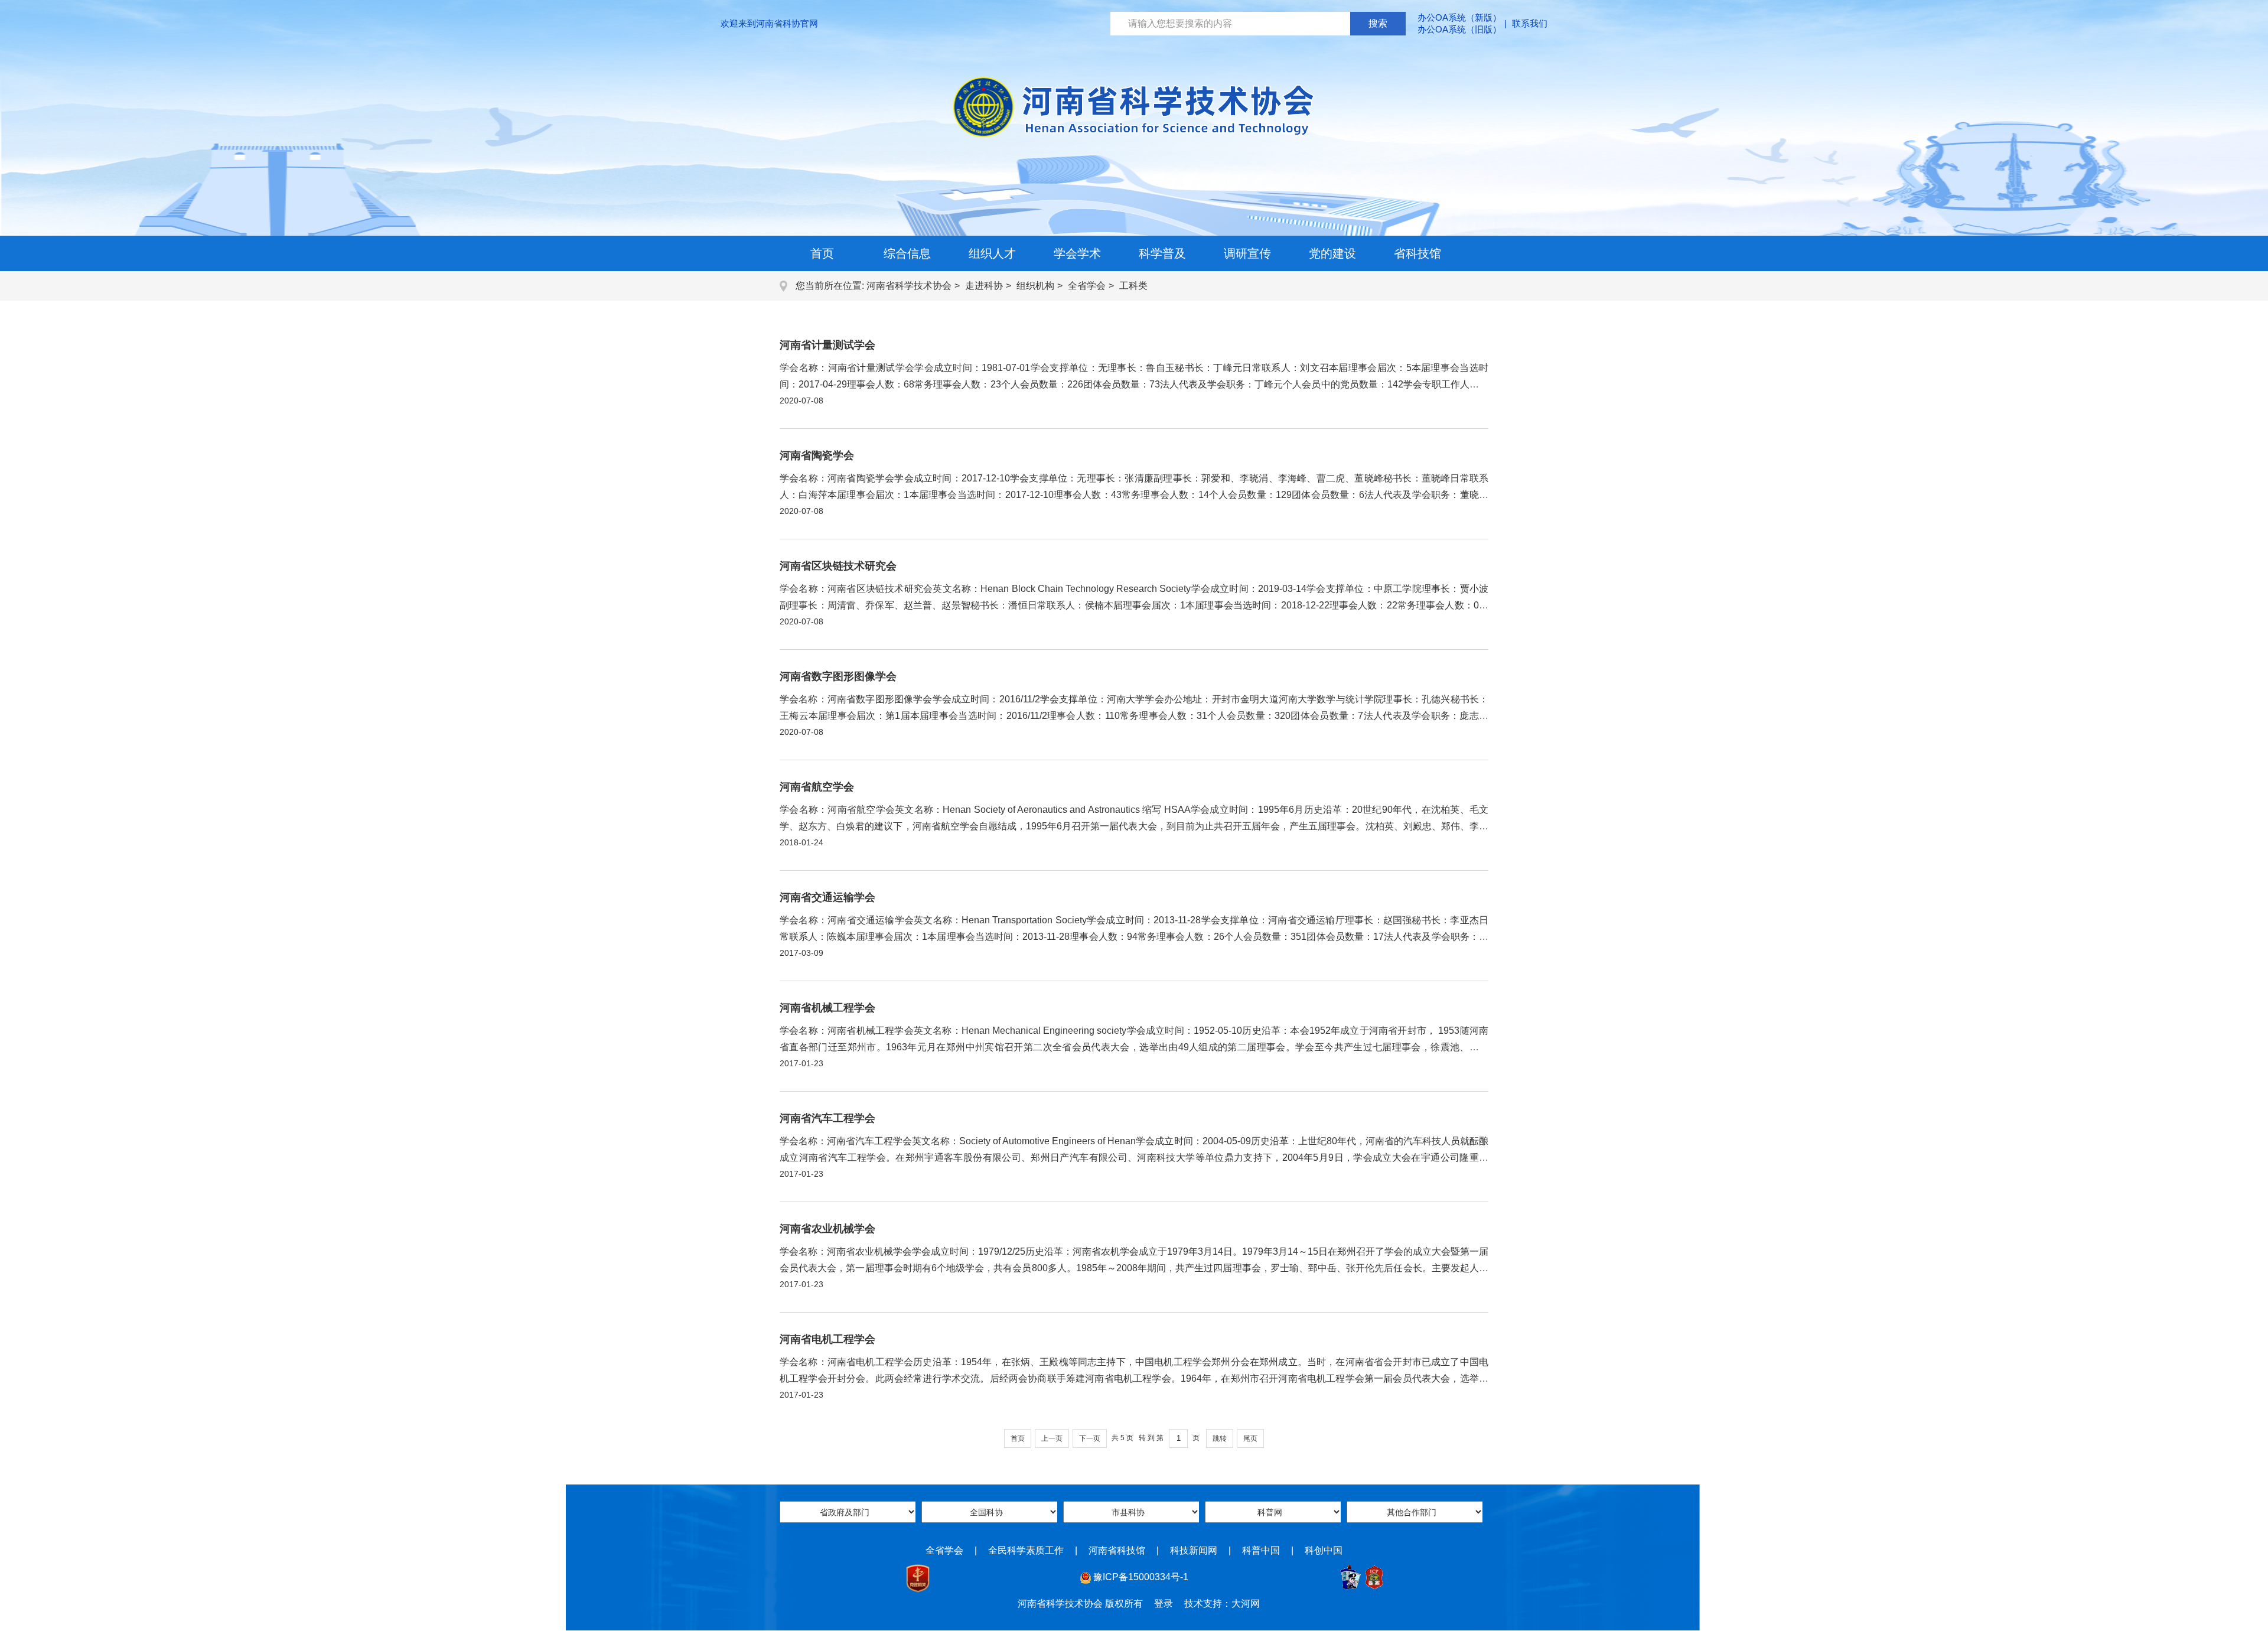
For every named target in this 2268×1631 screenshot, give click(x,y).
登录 (1164, 1604)
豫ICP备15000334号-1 (1141, 1577)
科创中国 (1324, 1550)
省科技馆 (1417, 253)
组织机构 (1035, 286)
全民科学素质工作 (1026, 1550)
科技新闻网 (1194, 1550)
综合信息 (907, 253)
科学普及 (1162, 253)
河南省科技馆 (1117, 1550)
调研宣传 (1247, 253)
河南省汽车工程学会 (827, 1118)
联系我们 (1530, 23)
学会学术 (1077, 253)
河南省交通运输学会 (827, 897)
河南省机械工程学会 (827, 1008)
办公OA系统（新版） (1459, 17)
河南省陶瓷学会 (817, 455)
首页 (822, 253)
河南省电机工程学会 (827, 1339)
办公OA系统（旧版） (1459, 29)
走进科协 (984, 286)
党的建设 (1332, 253)
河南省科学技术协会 (909, 286)
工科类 (1133, 286)
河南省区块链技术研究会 (838, 566)
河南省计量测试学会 (827, 345)
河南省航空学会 (817, 787)
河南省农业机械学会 (827, 1229)
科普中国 (1261, 1550)
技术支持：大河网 (1222, 1604)
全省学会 (1087, 286)
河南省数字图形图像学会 (838, 676)
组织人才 (992, 253)
